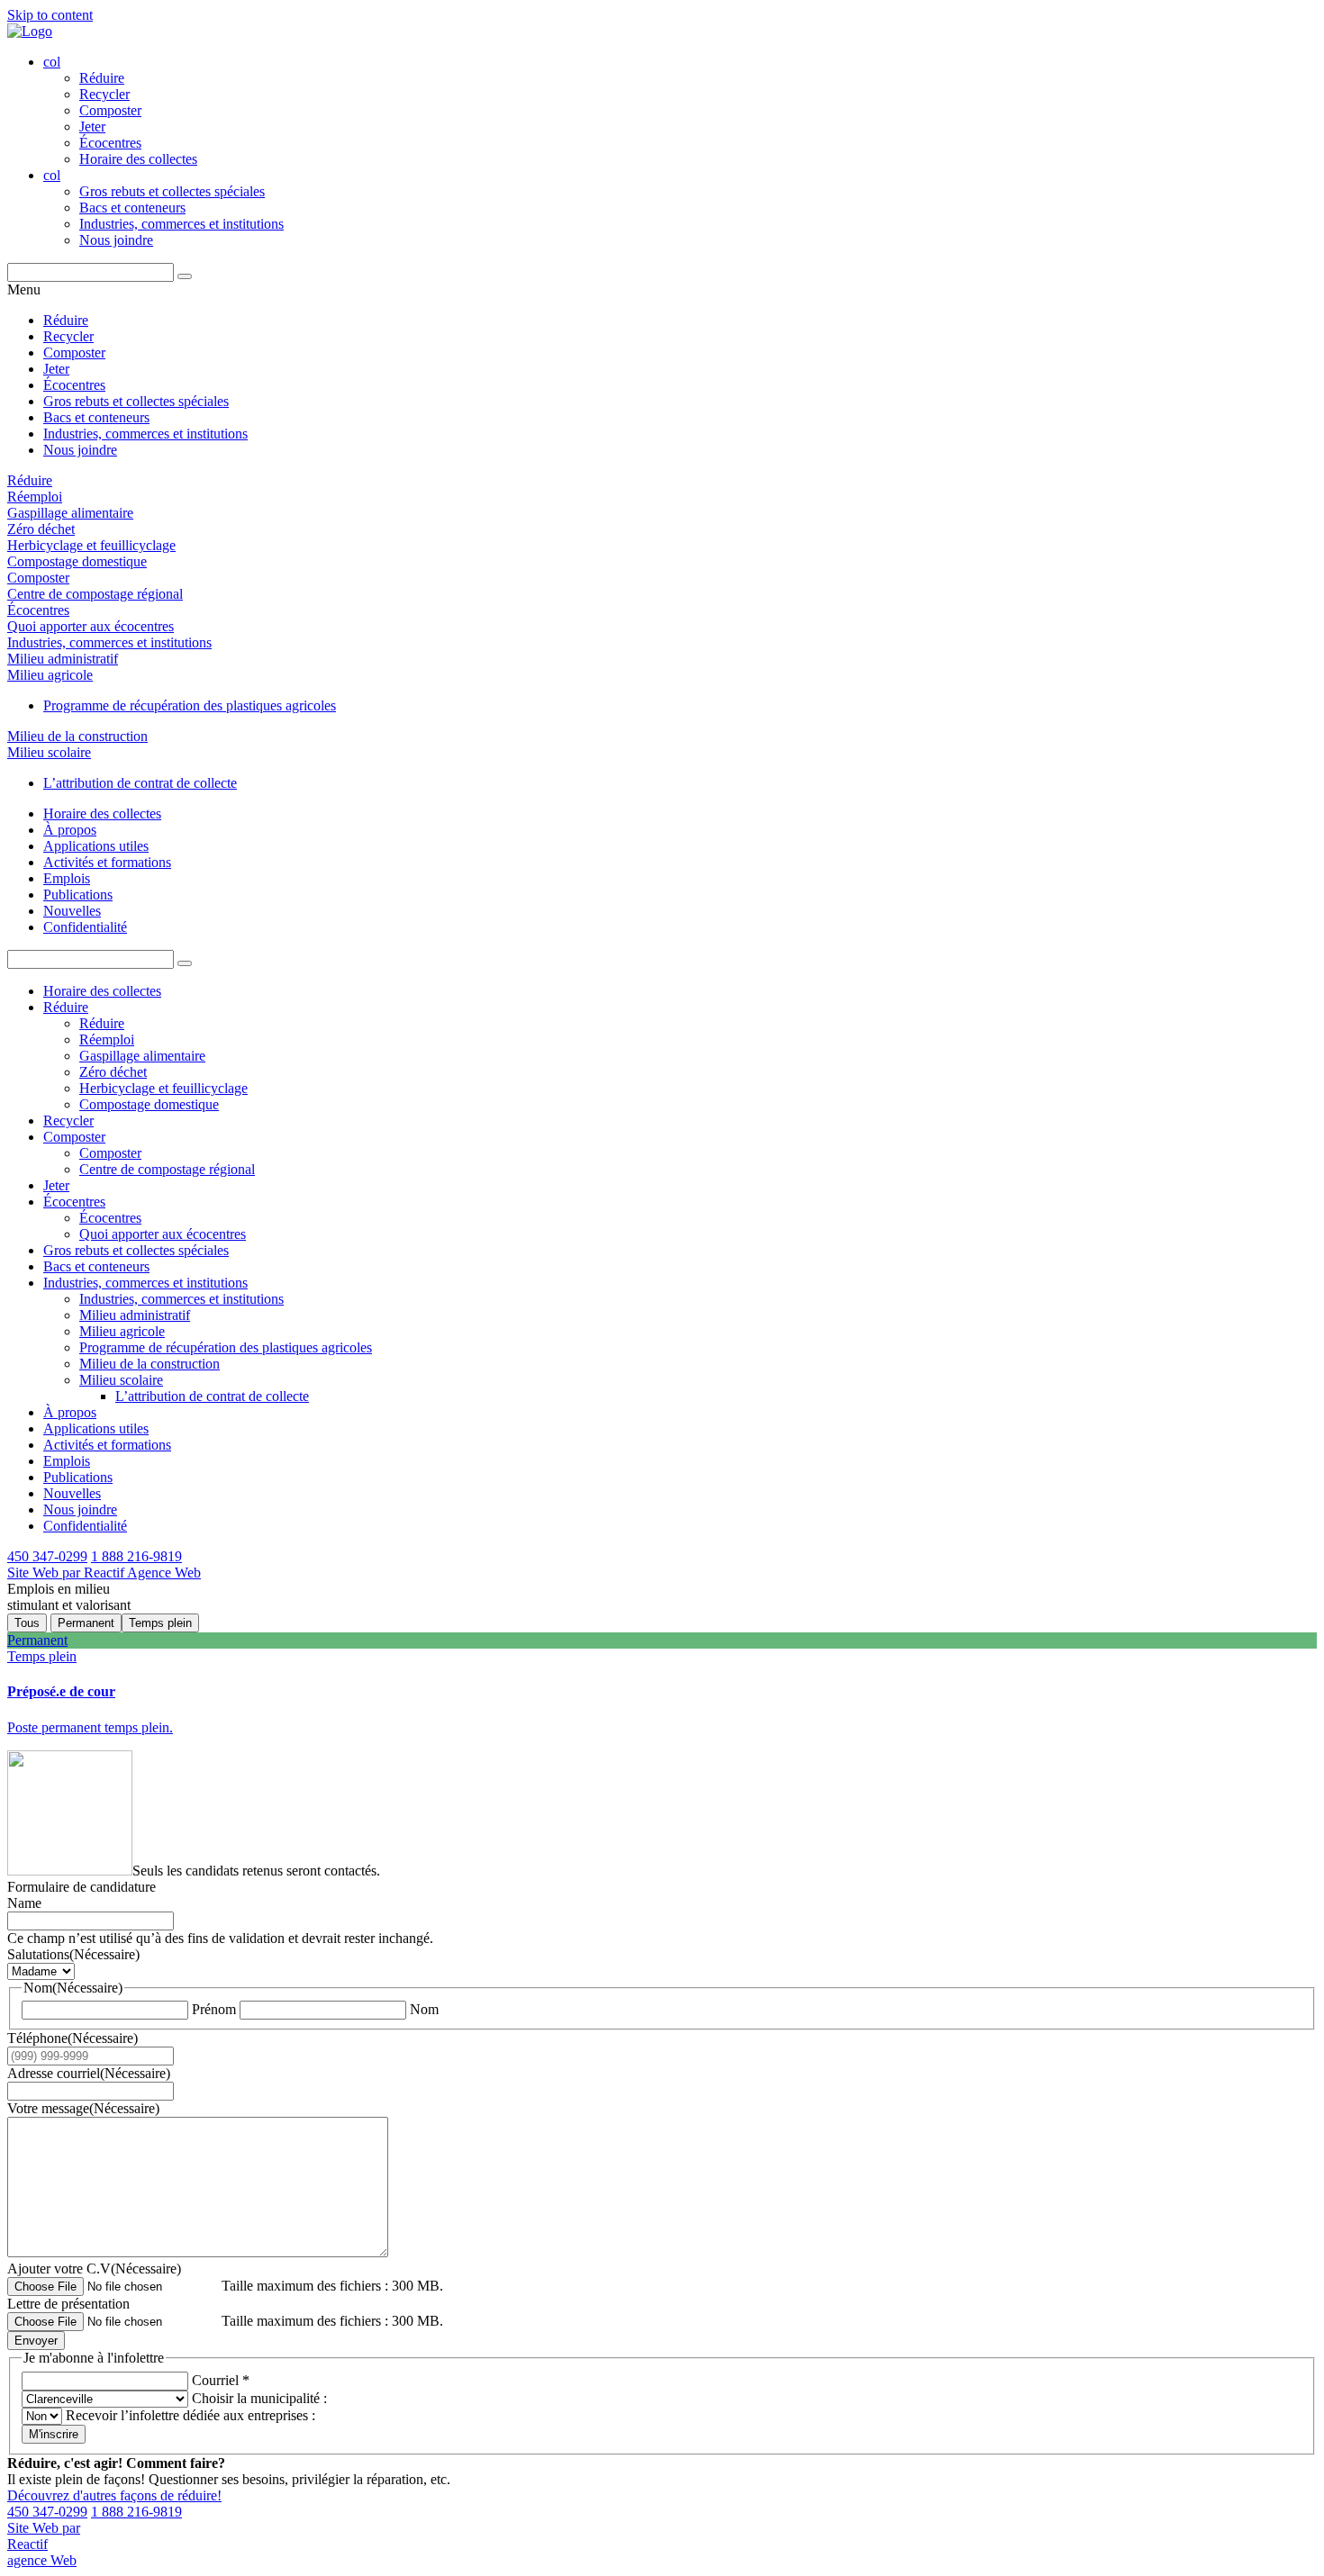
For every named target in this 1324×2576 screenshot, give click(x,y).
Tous (27, 1623)
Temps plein (160, 1623)
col (52, 62)
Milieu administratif (63, 659)
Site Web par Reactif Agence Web (104, 1573)
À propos (70, 830)
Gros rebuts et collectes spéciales (172, 191)
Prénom (214, 2009)
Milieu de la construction (77, 736)
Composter (110, 110)
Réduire (102, 78)
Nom (424, 2009)
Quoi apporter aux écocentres (91, 626)
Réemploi (35, 497)
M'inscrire (54, 2434)
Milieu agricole (50, 675)
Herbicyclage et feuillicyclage (91, 545)
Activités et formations (107, 862)
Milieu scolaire (49, 752)
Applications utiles (96, 846)
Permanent (86, 1623)
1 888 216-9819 (136, 1556)
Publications (78, 895)
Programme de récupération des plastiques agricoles (190, 705)
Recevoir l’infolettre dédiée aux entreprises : (189, 2415)
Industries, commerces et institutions (181, 224)
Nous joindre (116, 240)
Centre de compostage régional (95, 594)
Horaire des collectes (138, 159)
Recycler (104, 94)
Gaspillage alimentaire (70, 513)
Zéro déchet (41, 529)
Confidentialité (85, 927)
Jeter (92, 127)
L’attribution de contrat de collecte (140, 783)
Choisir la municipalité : (258, 2398)
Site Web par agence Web (44, 2544)
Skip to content (50, 15)
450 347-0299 (47, 1556)
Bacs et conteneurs (132, 208)
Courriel (221, 2380)
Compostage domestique (77, 561)
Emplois (67, 878)
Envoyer (36, 2341)
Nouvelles (72, 911)
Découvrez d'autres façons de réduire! (114, 2495)
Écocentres (110, 143)
